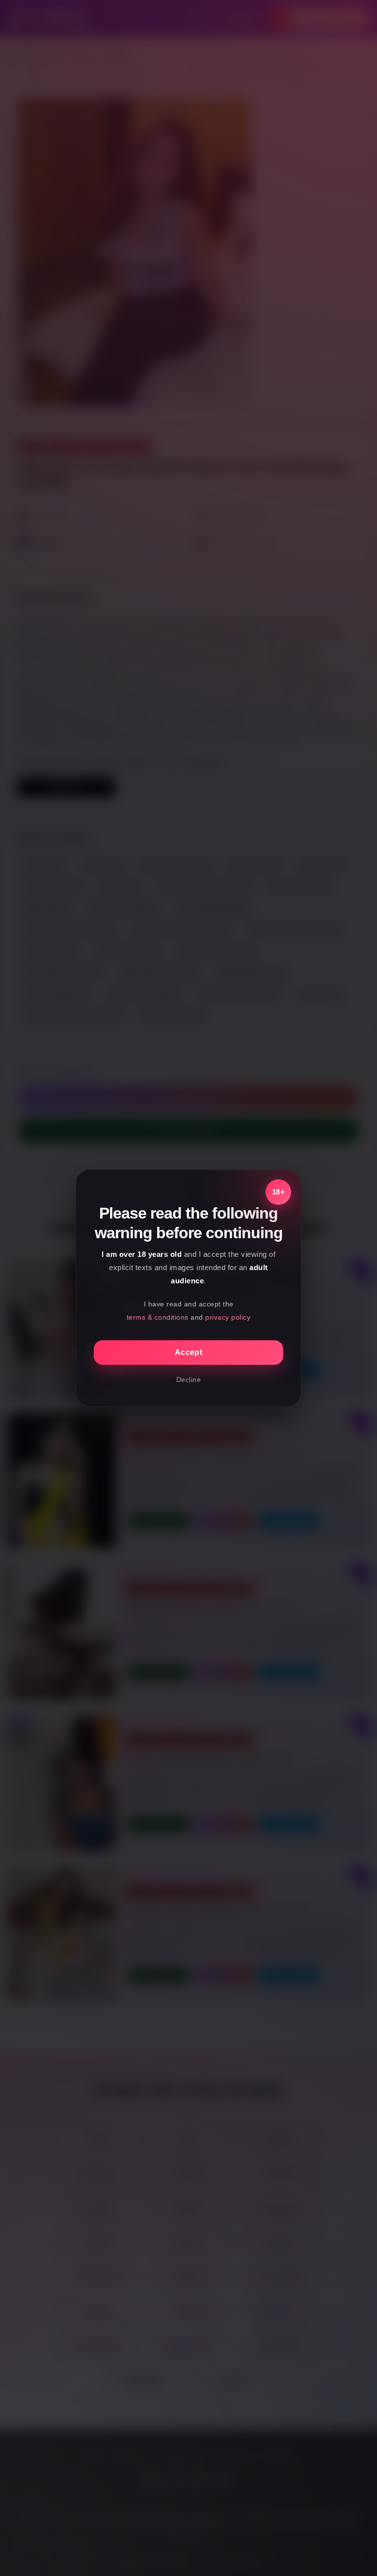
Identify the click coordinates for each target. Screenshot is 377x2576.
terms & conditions (158, 1317)
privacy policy (228, 1317)
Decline (189, 1380)
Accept (188, 1352)
